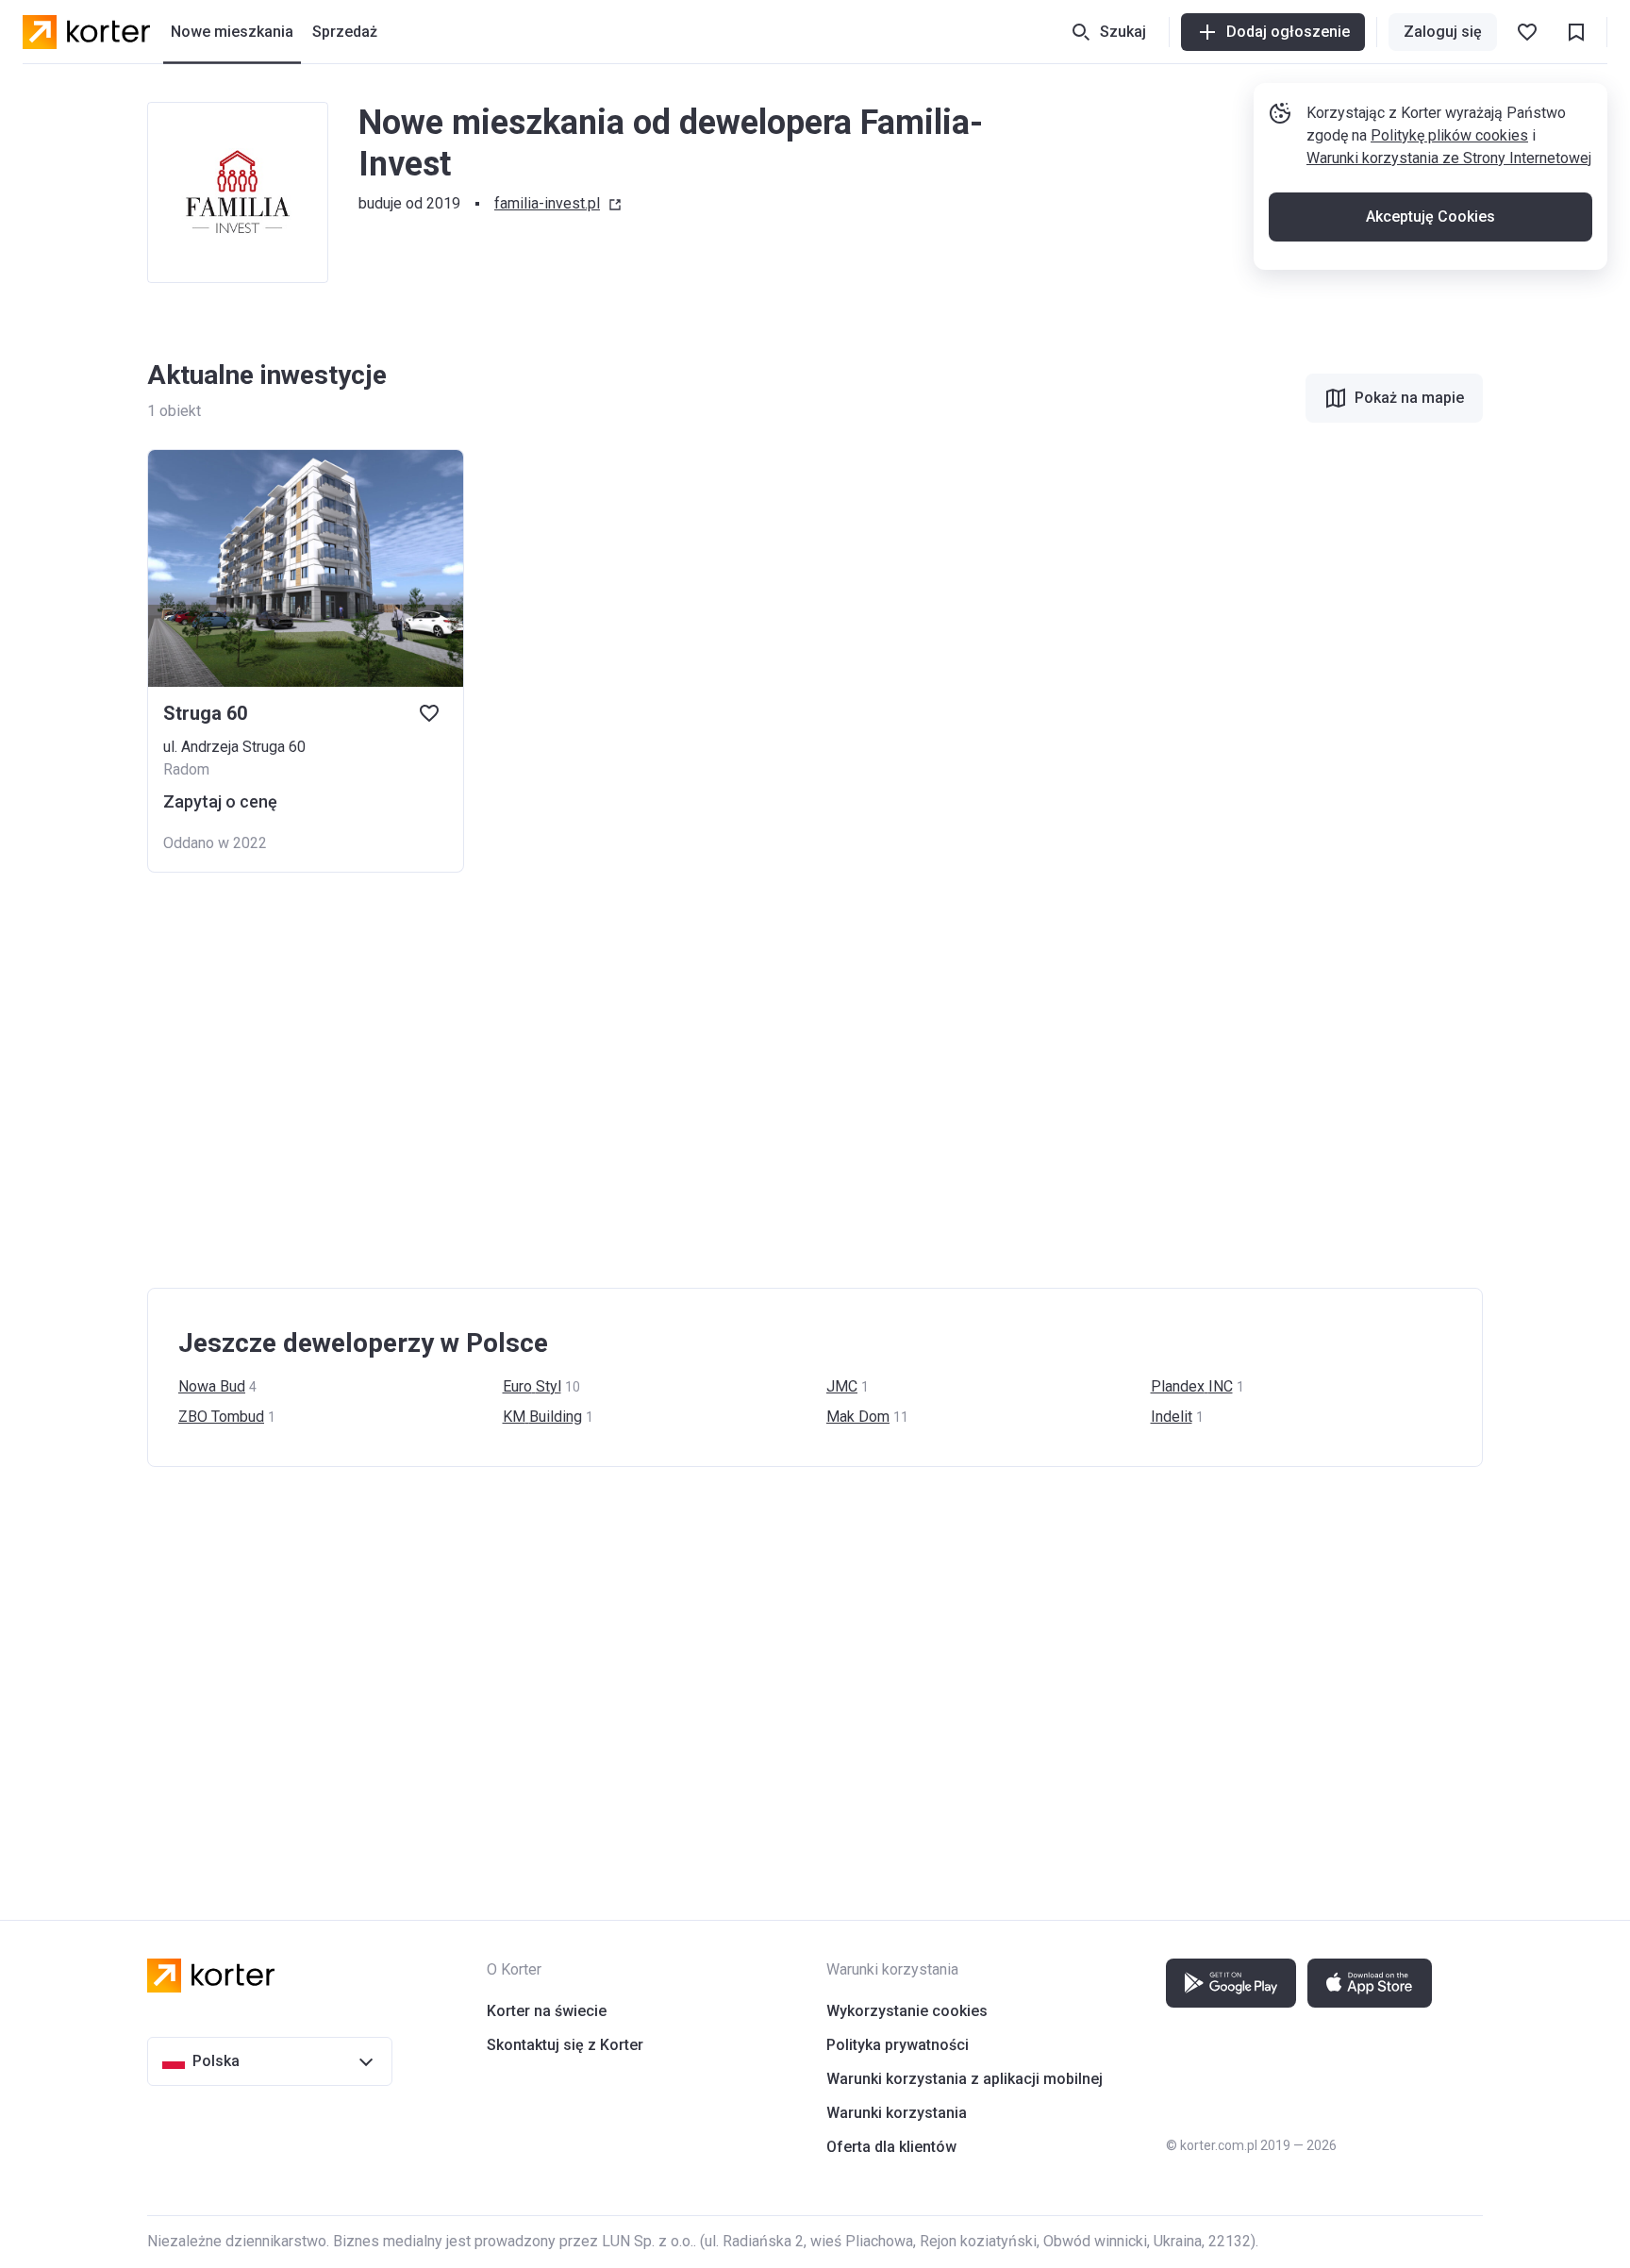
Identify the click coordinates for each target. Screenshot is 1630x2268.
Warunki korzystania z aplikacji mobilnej (965, 2079)
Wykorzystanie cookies (907, 2011)
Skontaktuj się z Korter (565, 2045)
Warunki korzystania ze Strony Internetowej (1449, 158)
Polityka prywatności (898, 2045)
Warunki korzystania (897, 2113)
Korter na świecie (547, 2011)
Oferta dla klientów (891, 2147)
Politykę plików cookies (1449, 135)
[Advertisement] (713, 1080)
